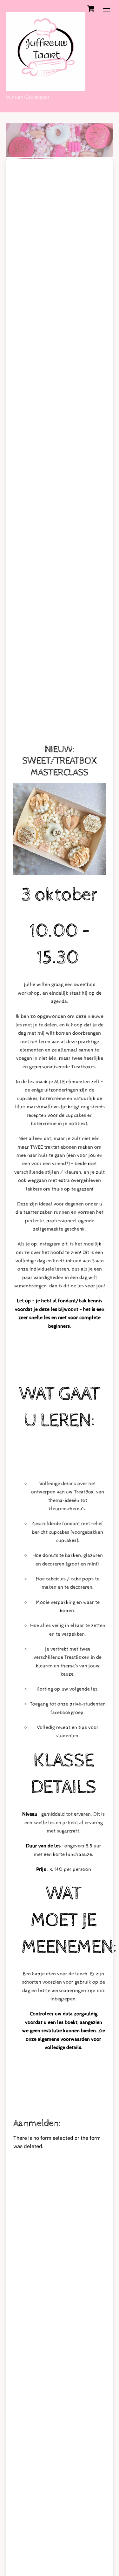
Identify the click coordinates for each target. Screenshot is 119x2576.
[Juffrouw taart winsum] (46, 88)
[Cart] (91, 9)
